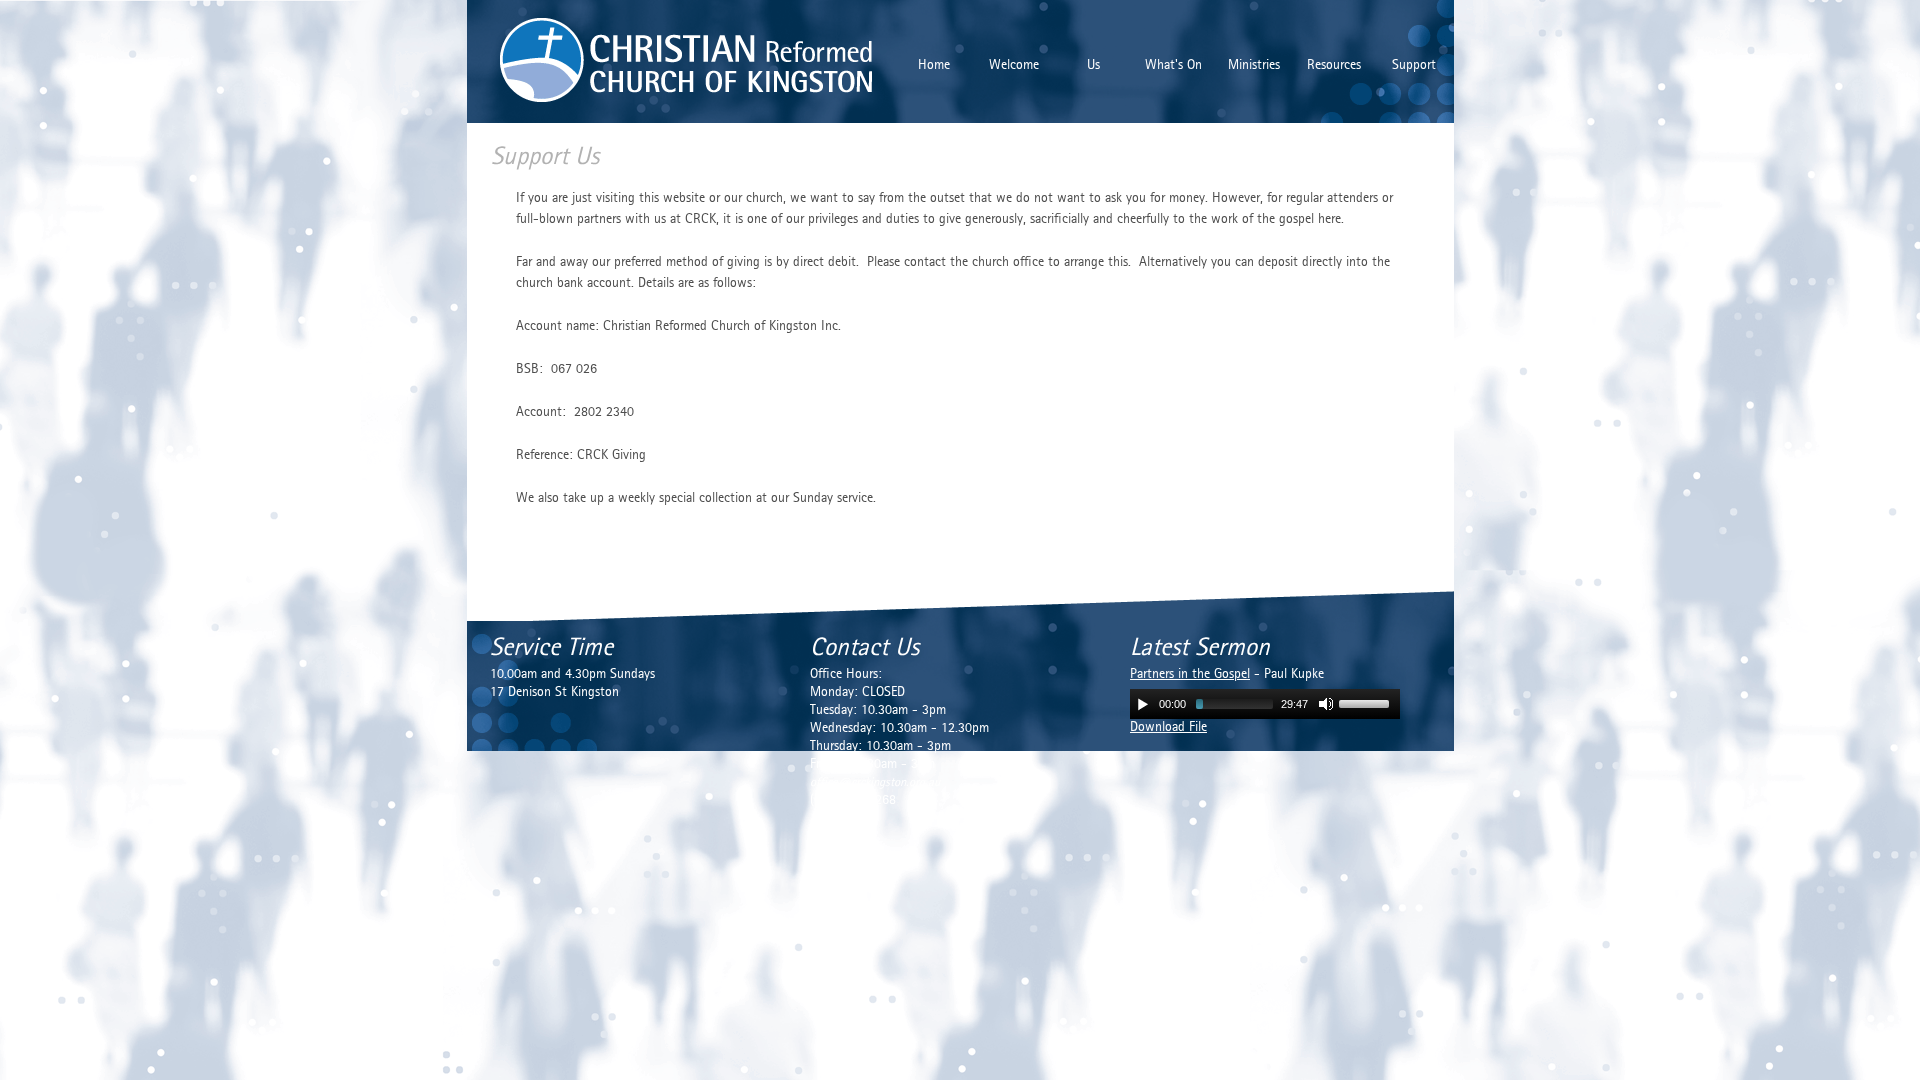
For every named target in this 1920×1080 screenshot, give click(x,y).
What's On (1173, 65)
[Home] (644, 58)
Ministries (1254, 65)
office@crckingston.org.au (875, 782)
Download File (1168, 727)
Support (1414, 65)
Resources (1334, 65)
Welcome (1014, 65)
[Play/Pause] (1143, 704)
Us (1093, 65)
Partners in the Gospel (1190, 674)
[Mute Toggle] (1326, 704)
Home (934, 65)
